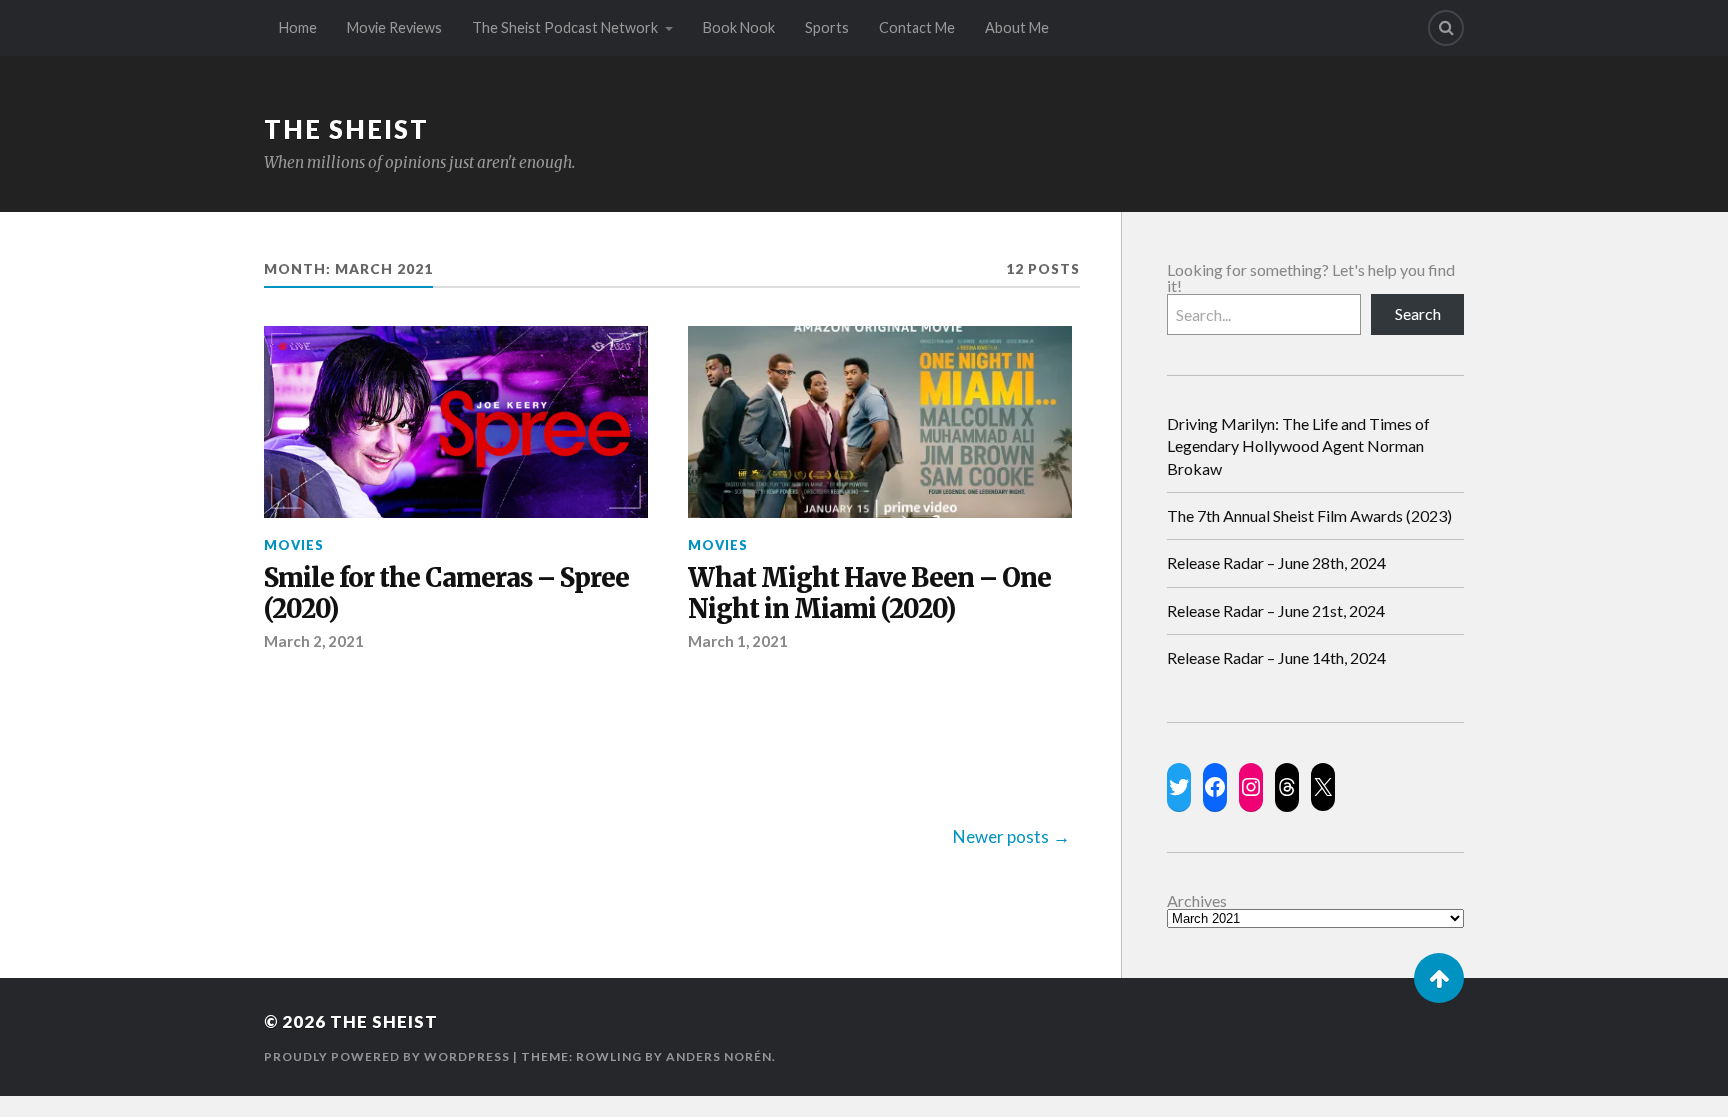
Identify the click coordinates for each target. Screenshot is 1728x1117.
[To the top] (1439, 978)
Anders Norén (719, 1056)
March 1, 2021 (738, 641)
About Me (1017, 27)
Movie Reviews (394, 27)
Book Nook (739, 27)
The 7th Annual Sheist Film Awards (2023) (1309, 515)
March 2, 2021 (314, 641)
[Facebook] (1215, 787)
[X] (1323, 787)
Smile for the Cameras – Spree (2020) (446, 594)
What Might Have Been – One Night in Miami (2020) (869, 594)
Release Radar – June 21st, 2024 (1276, 610)
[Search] (1446, 28)
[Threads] (1287, 787)
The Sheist (346, 129)
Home (298, 27)
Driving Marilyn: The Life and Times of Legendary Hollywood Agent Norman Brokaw (1298, 446)
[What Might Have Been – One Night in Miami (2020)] (880, 422)
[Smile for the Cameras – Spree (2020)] (456, 422)
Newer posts (1001, 836)
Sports (827, 27)
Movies (294, 545)
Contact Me (917, 27)
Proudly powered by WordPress (387, 1056)
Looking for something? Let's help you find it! (1311, 277)
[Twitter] (1179, 787)
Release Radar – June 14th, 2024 (1276, 657)
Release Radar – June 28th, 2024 (1276, 562)
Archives (1197, 901)
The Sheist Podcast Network (565, 27)
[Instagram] (1251, 787)
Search (1418, 313)
